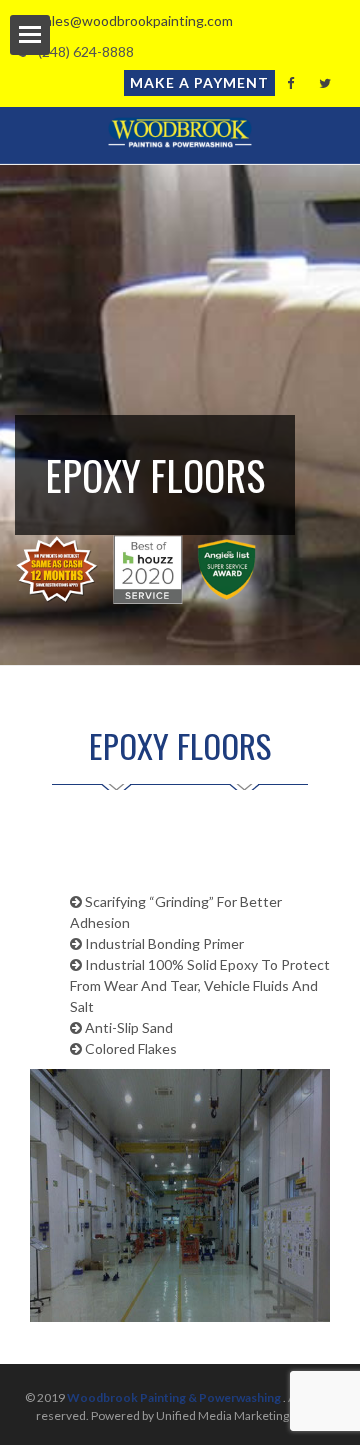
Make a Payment (199, 82)
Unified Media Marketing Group (240, 1415)
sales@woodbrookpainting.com (131, 20)
